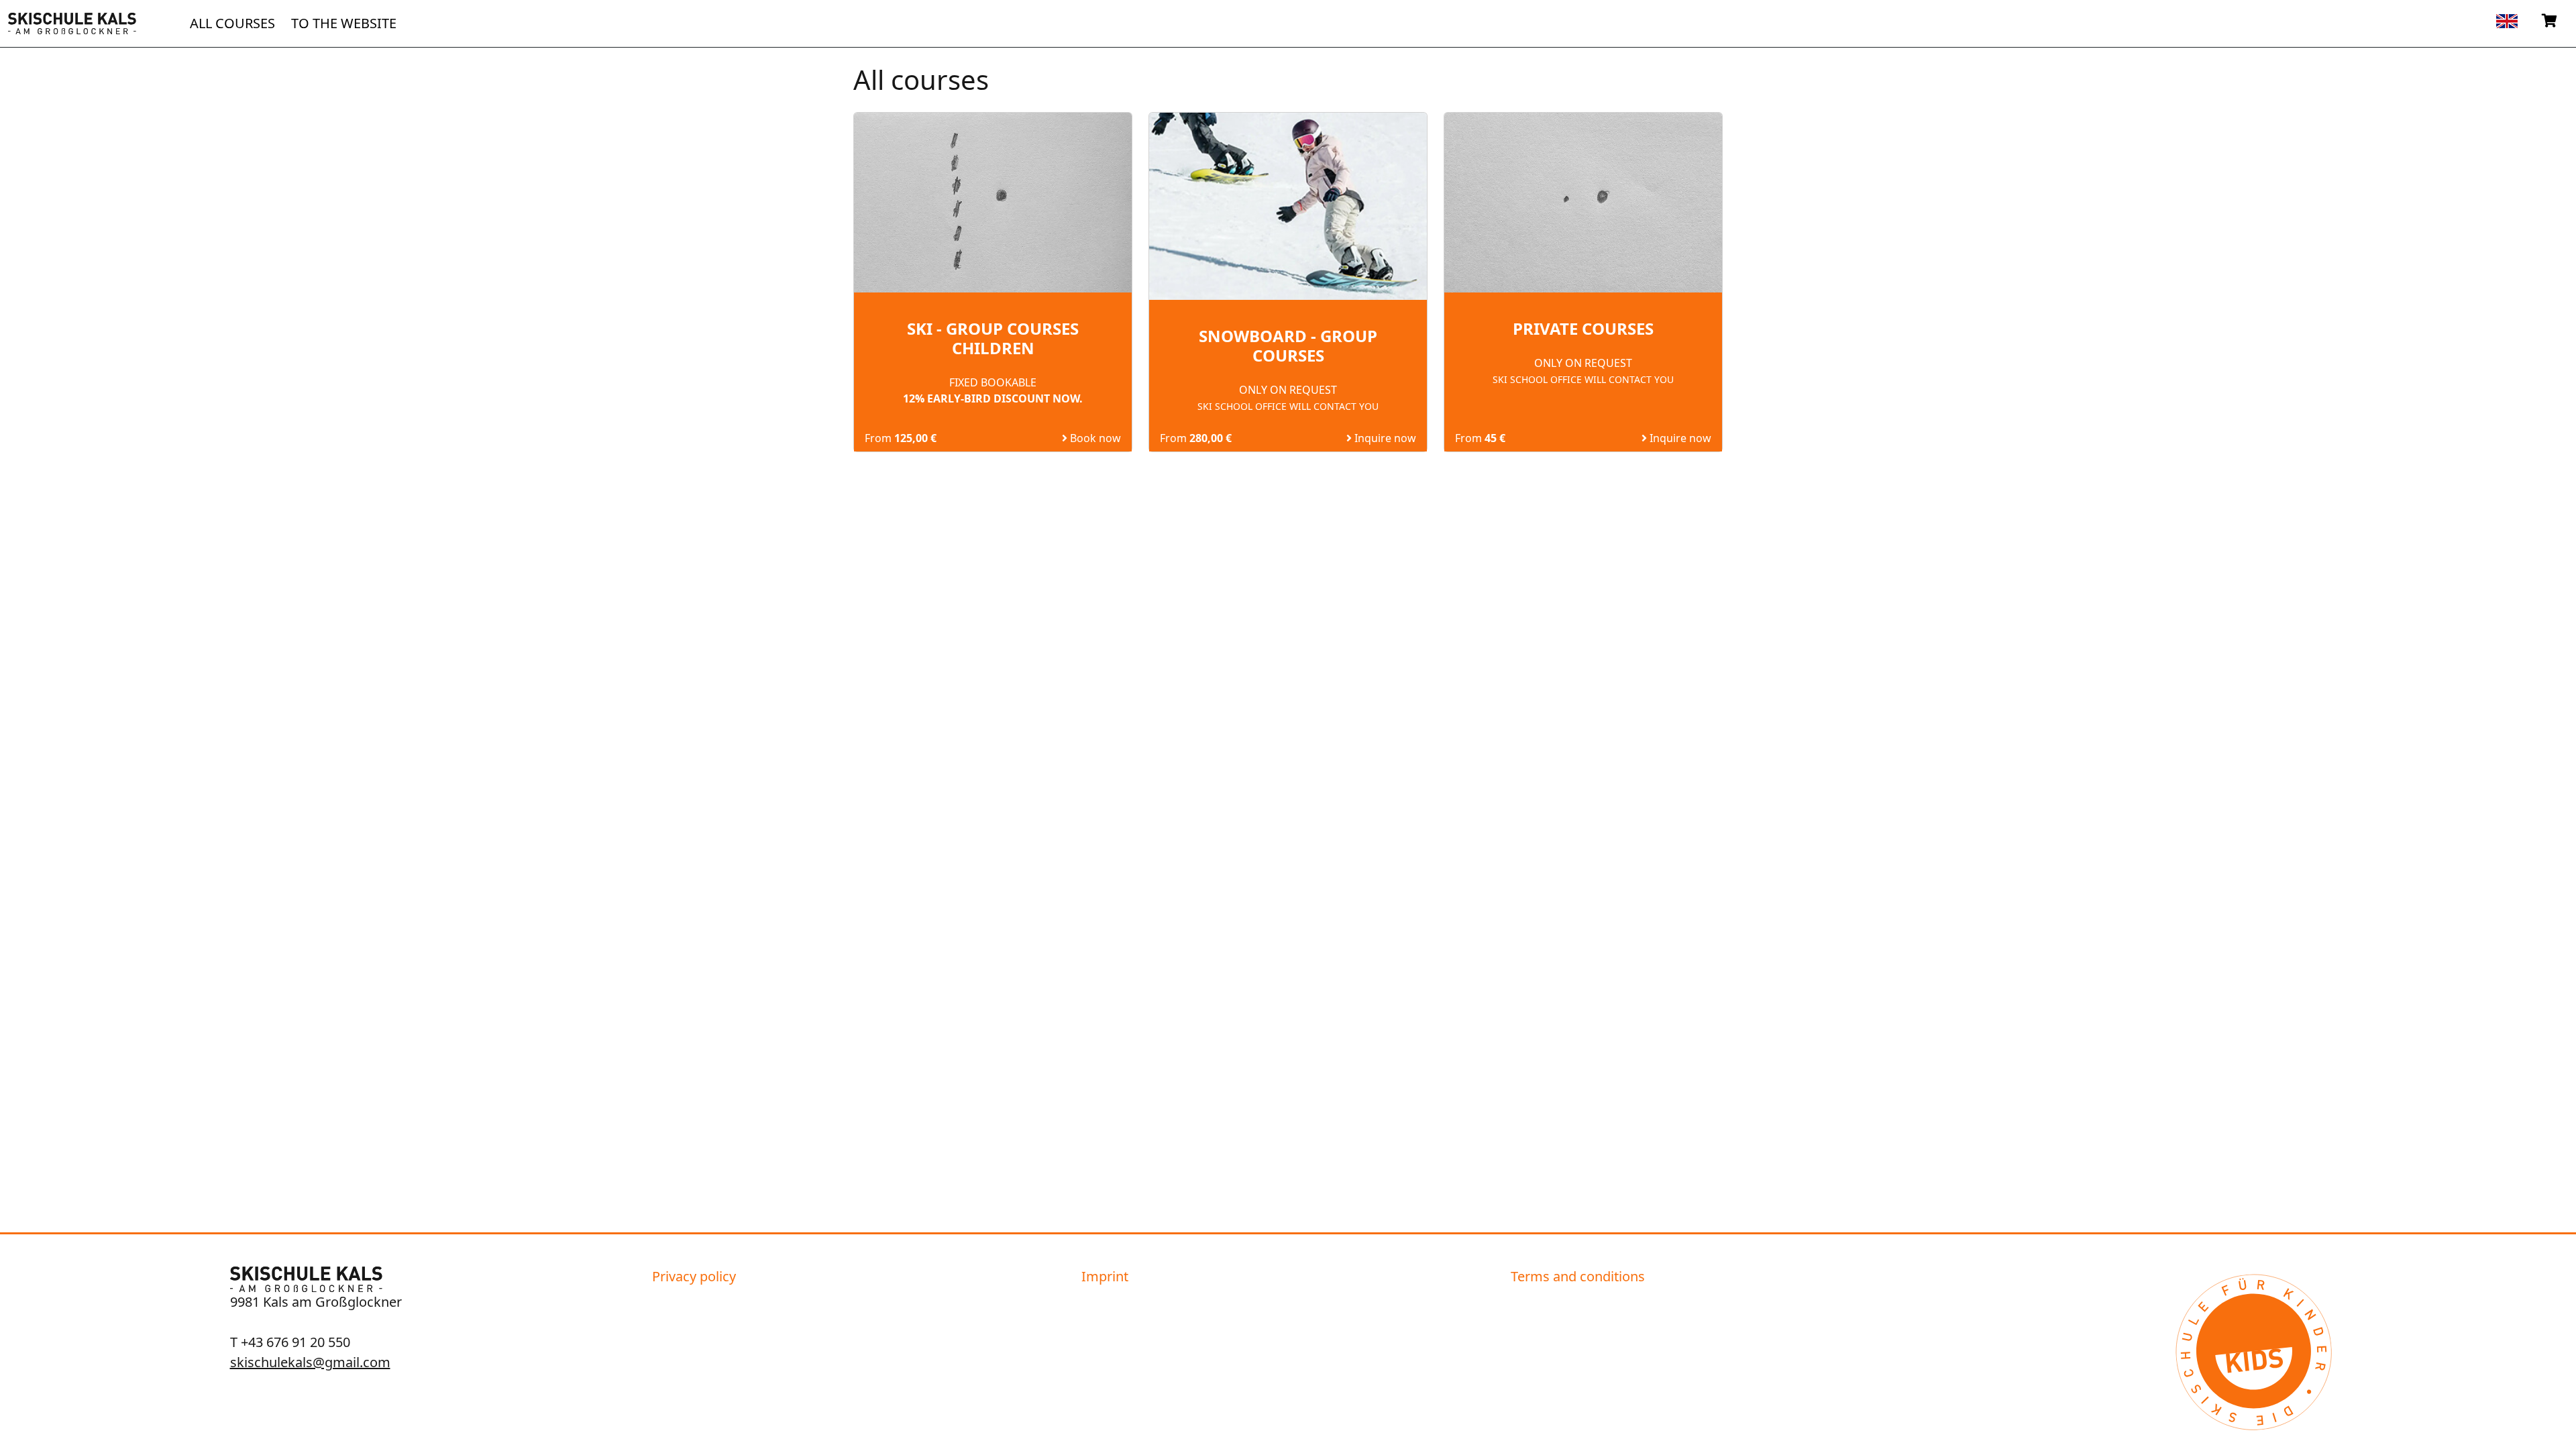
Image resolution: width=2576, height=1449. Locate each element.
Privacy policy (694, 1276)
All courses (232, 23)
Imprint (1105, 1276)
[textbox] (2507, 20)
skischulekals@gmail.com (310, 1362)
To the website (344, 23)
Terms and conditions (1578, 1276)
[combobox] (2507, 21)
